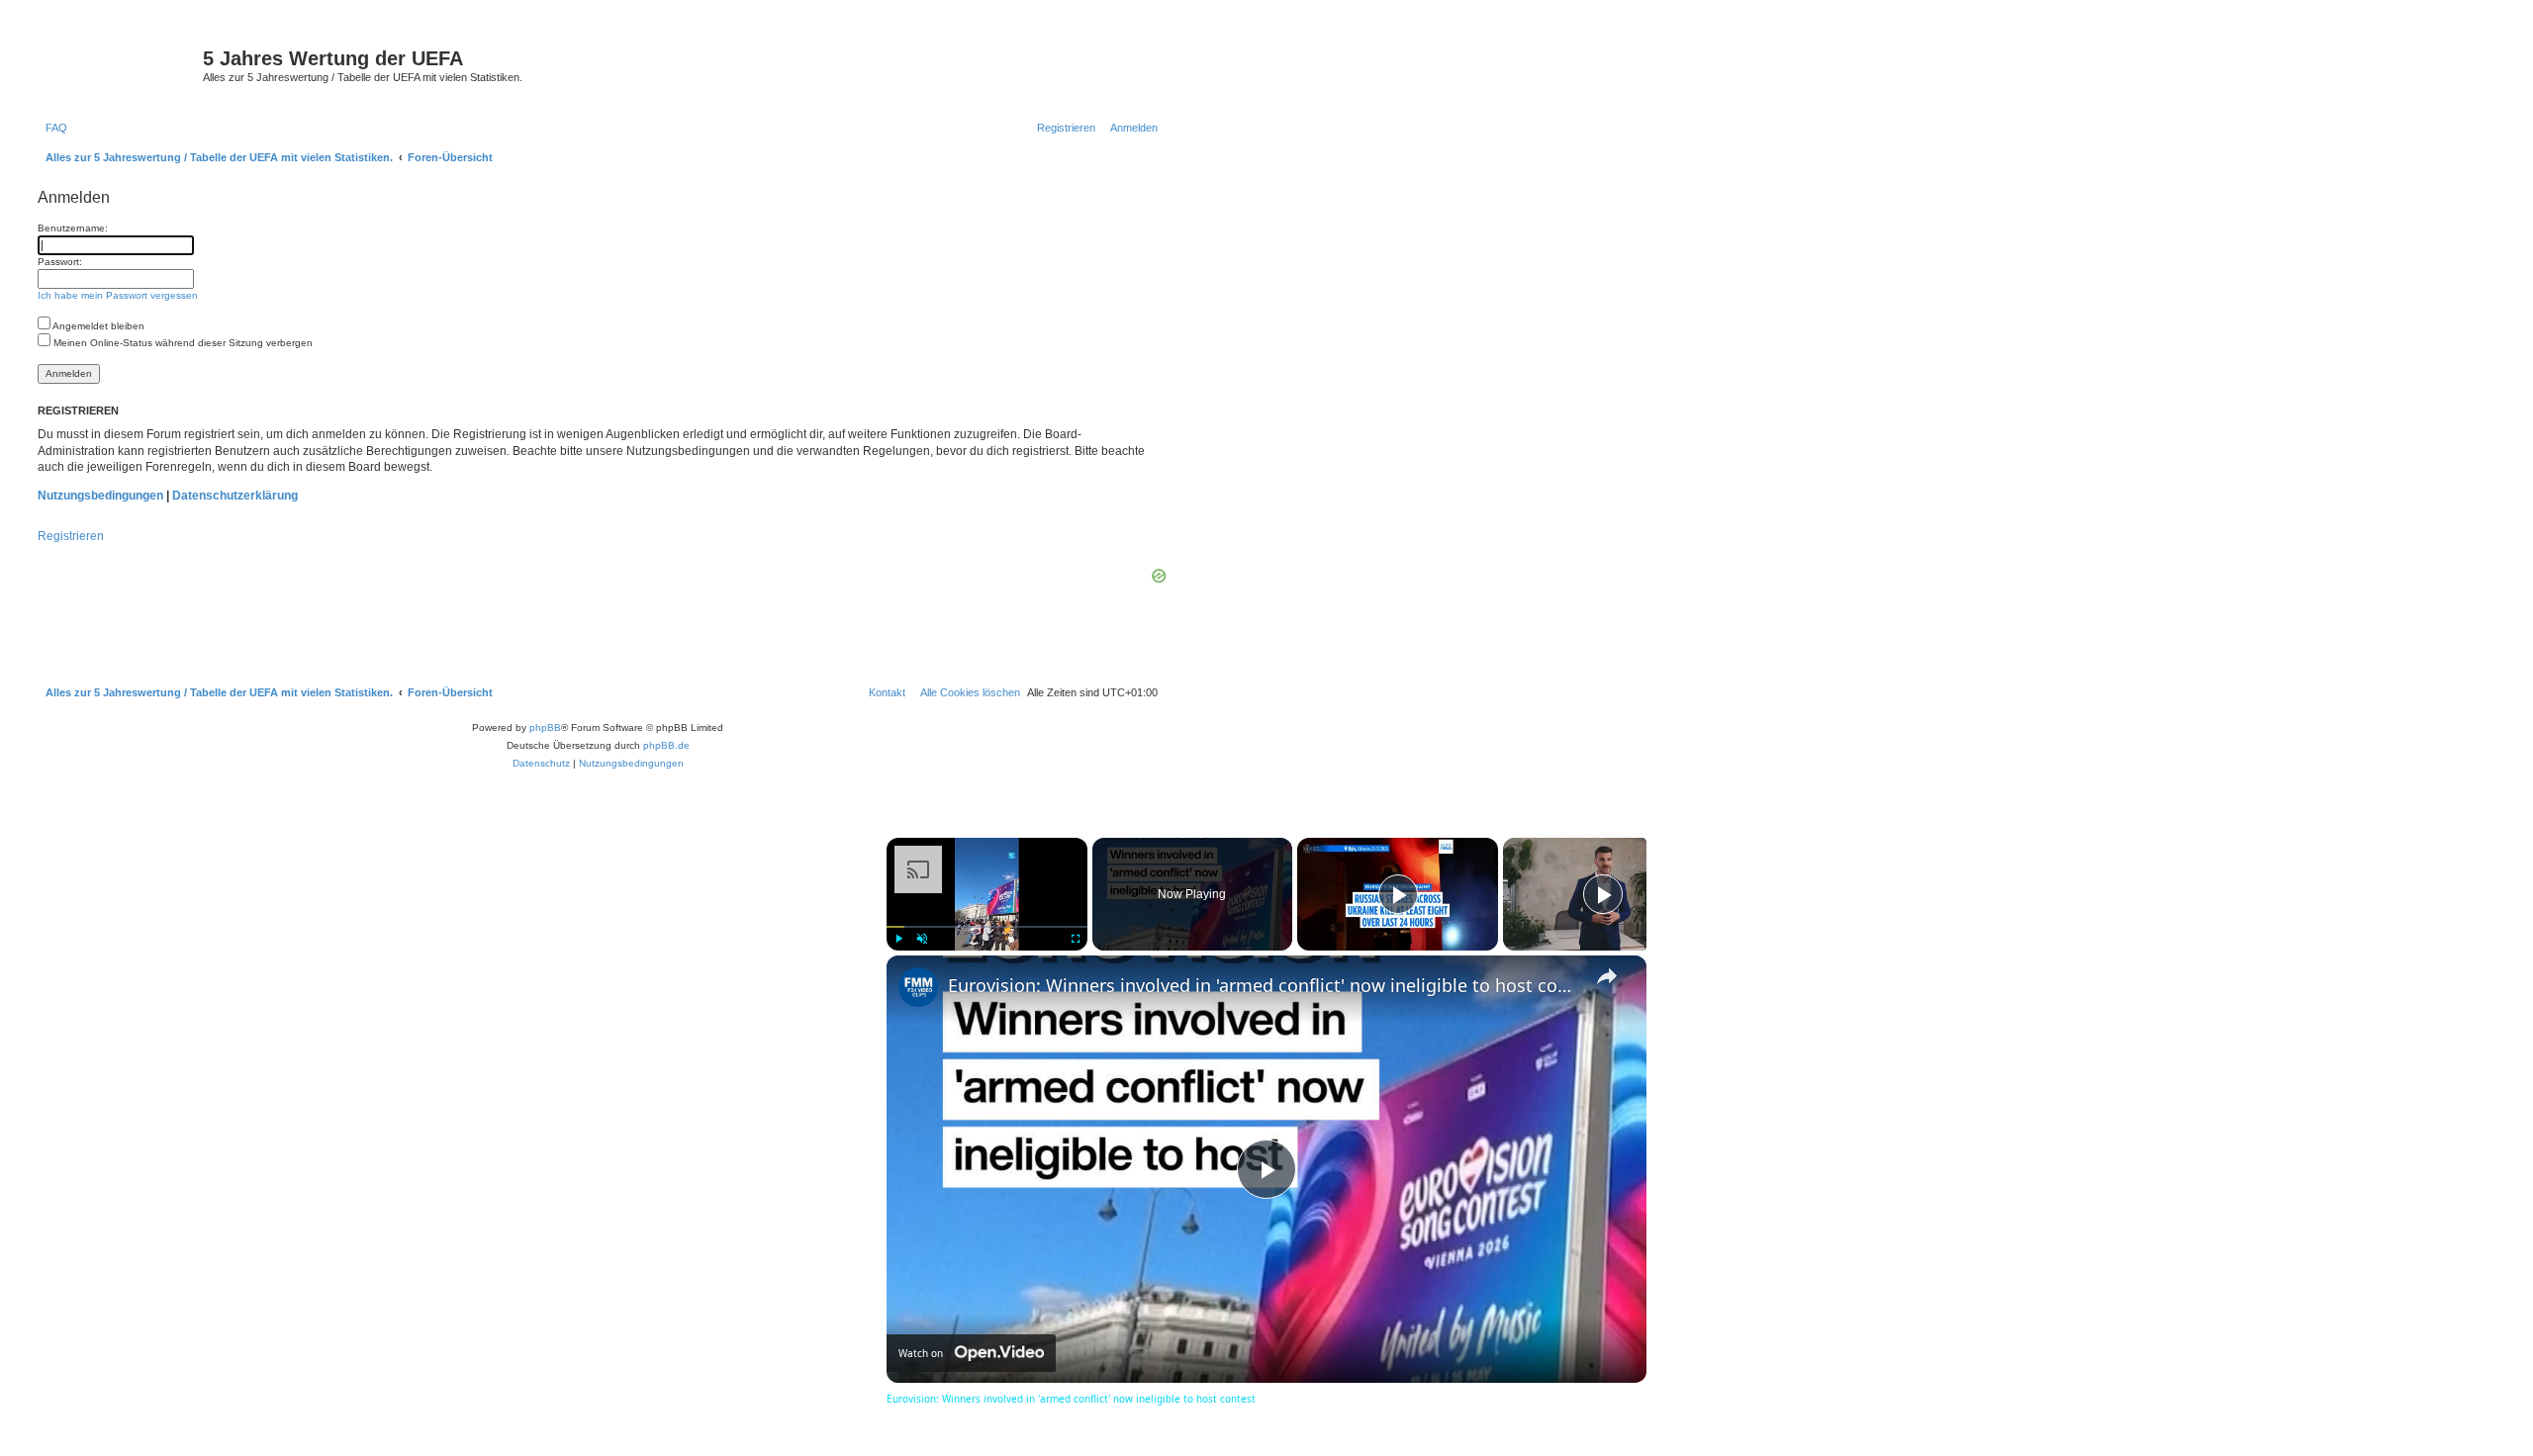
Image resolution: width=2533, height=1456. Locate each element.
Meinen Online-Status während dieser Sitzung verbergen (182, 343)
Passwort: (60, 262)
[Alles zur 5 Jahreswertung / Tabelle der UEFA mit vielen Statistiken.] (118, 64)
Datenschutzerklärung (235, 496)
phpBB (545, 728)
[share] (1607, 976)
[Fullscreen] (1076, 939)
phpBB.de (666, 745)
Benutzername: (73, 228)
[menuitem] (52, 128)
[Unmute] (922, 939)
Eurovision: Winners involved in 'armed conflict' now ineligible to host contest (1264, 985)
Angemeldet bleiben (97, 326)
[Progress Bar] (987, 927)
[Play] (898, 939)
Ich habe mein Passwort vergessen (118, 295)
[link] (918, 987)
